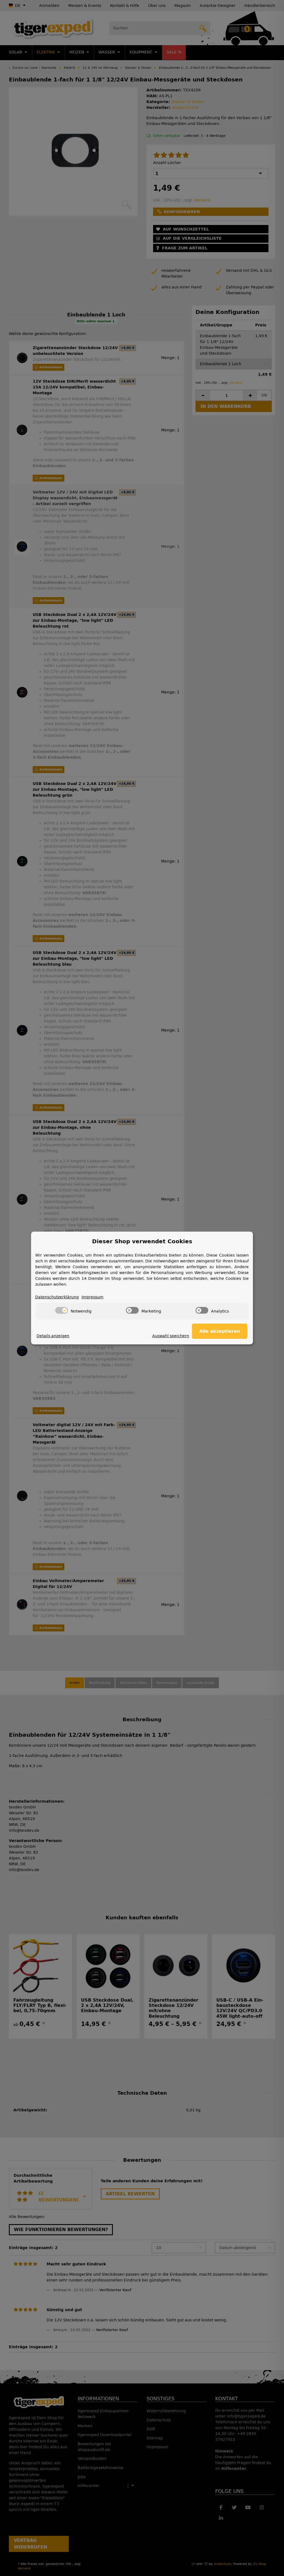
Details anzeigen (53, 1336)
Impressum (92, 1297)
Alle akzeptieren (220, 1331)
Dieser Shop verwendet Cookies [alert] (142, 1241)
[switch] (62, 1310)
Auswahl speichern (171, 1336)
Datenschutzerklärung (57, 1297)
